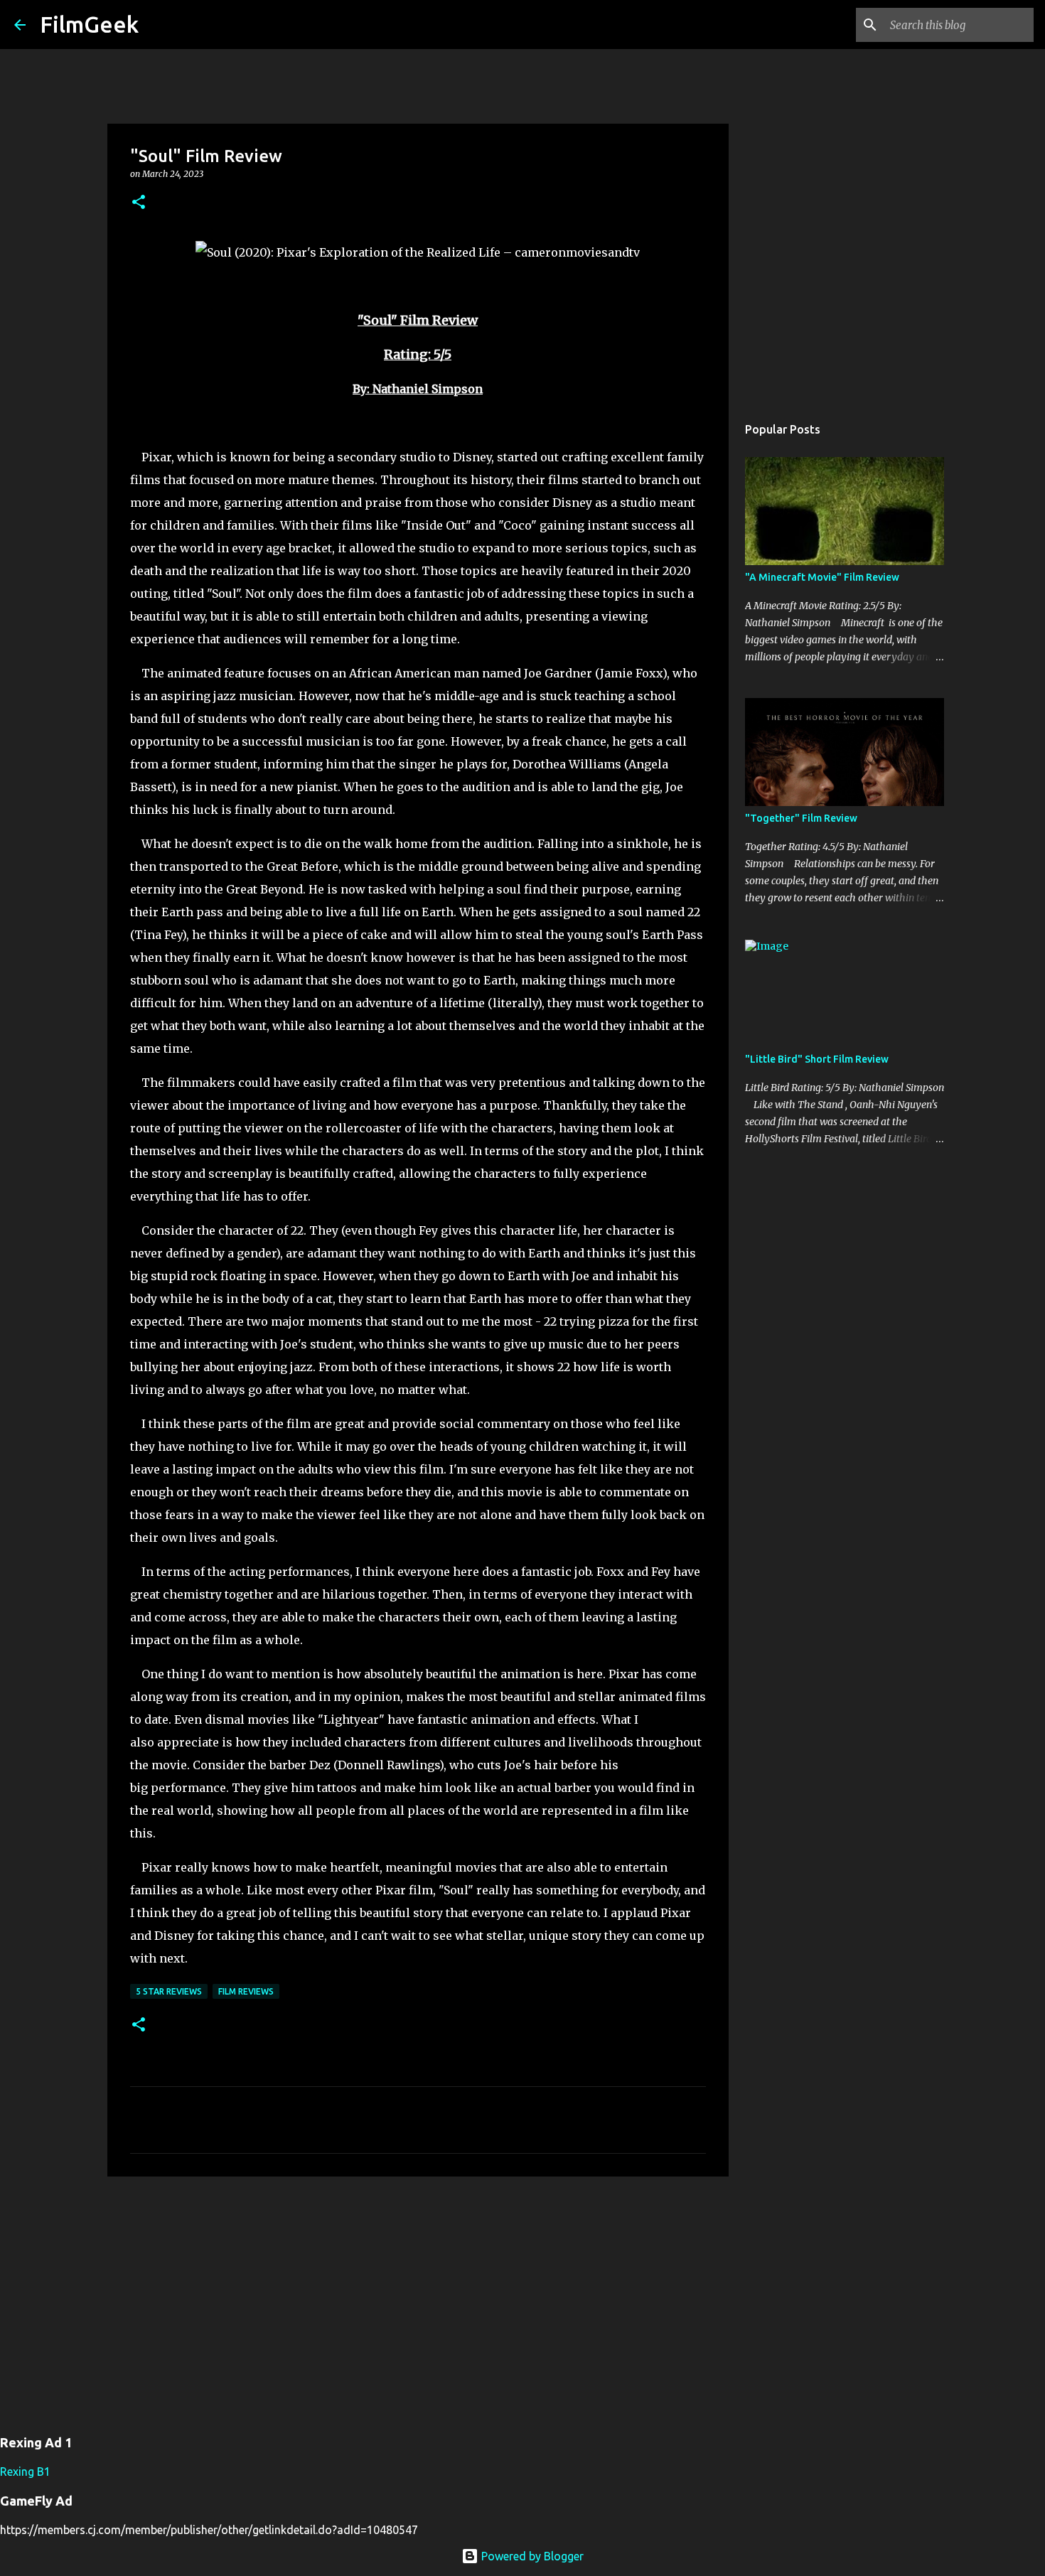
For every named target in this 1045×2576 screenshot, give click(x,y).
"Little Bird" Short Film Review (817, 1059)
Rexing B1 (25, 2472)
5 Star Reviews (169, 1991)
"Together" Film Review (801, 818)
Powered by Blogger (531, 2556)
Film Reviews (246, 1991)
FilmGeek (89, 24)
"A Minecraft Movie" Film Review (822, 577)
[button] (139, 203)
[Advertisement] (418, 2297)
